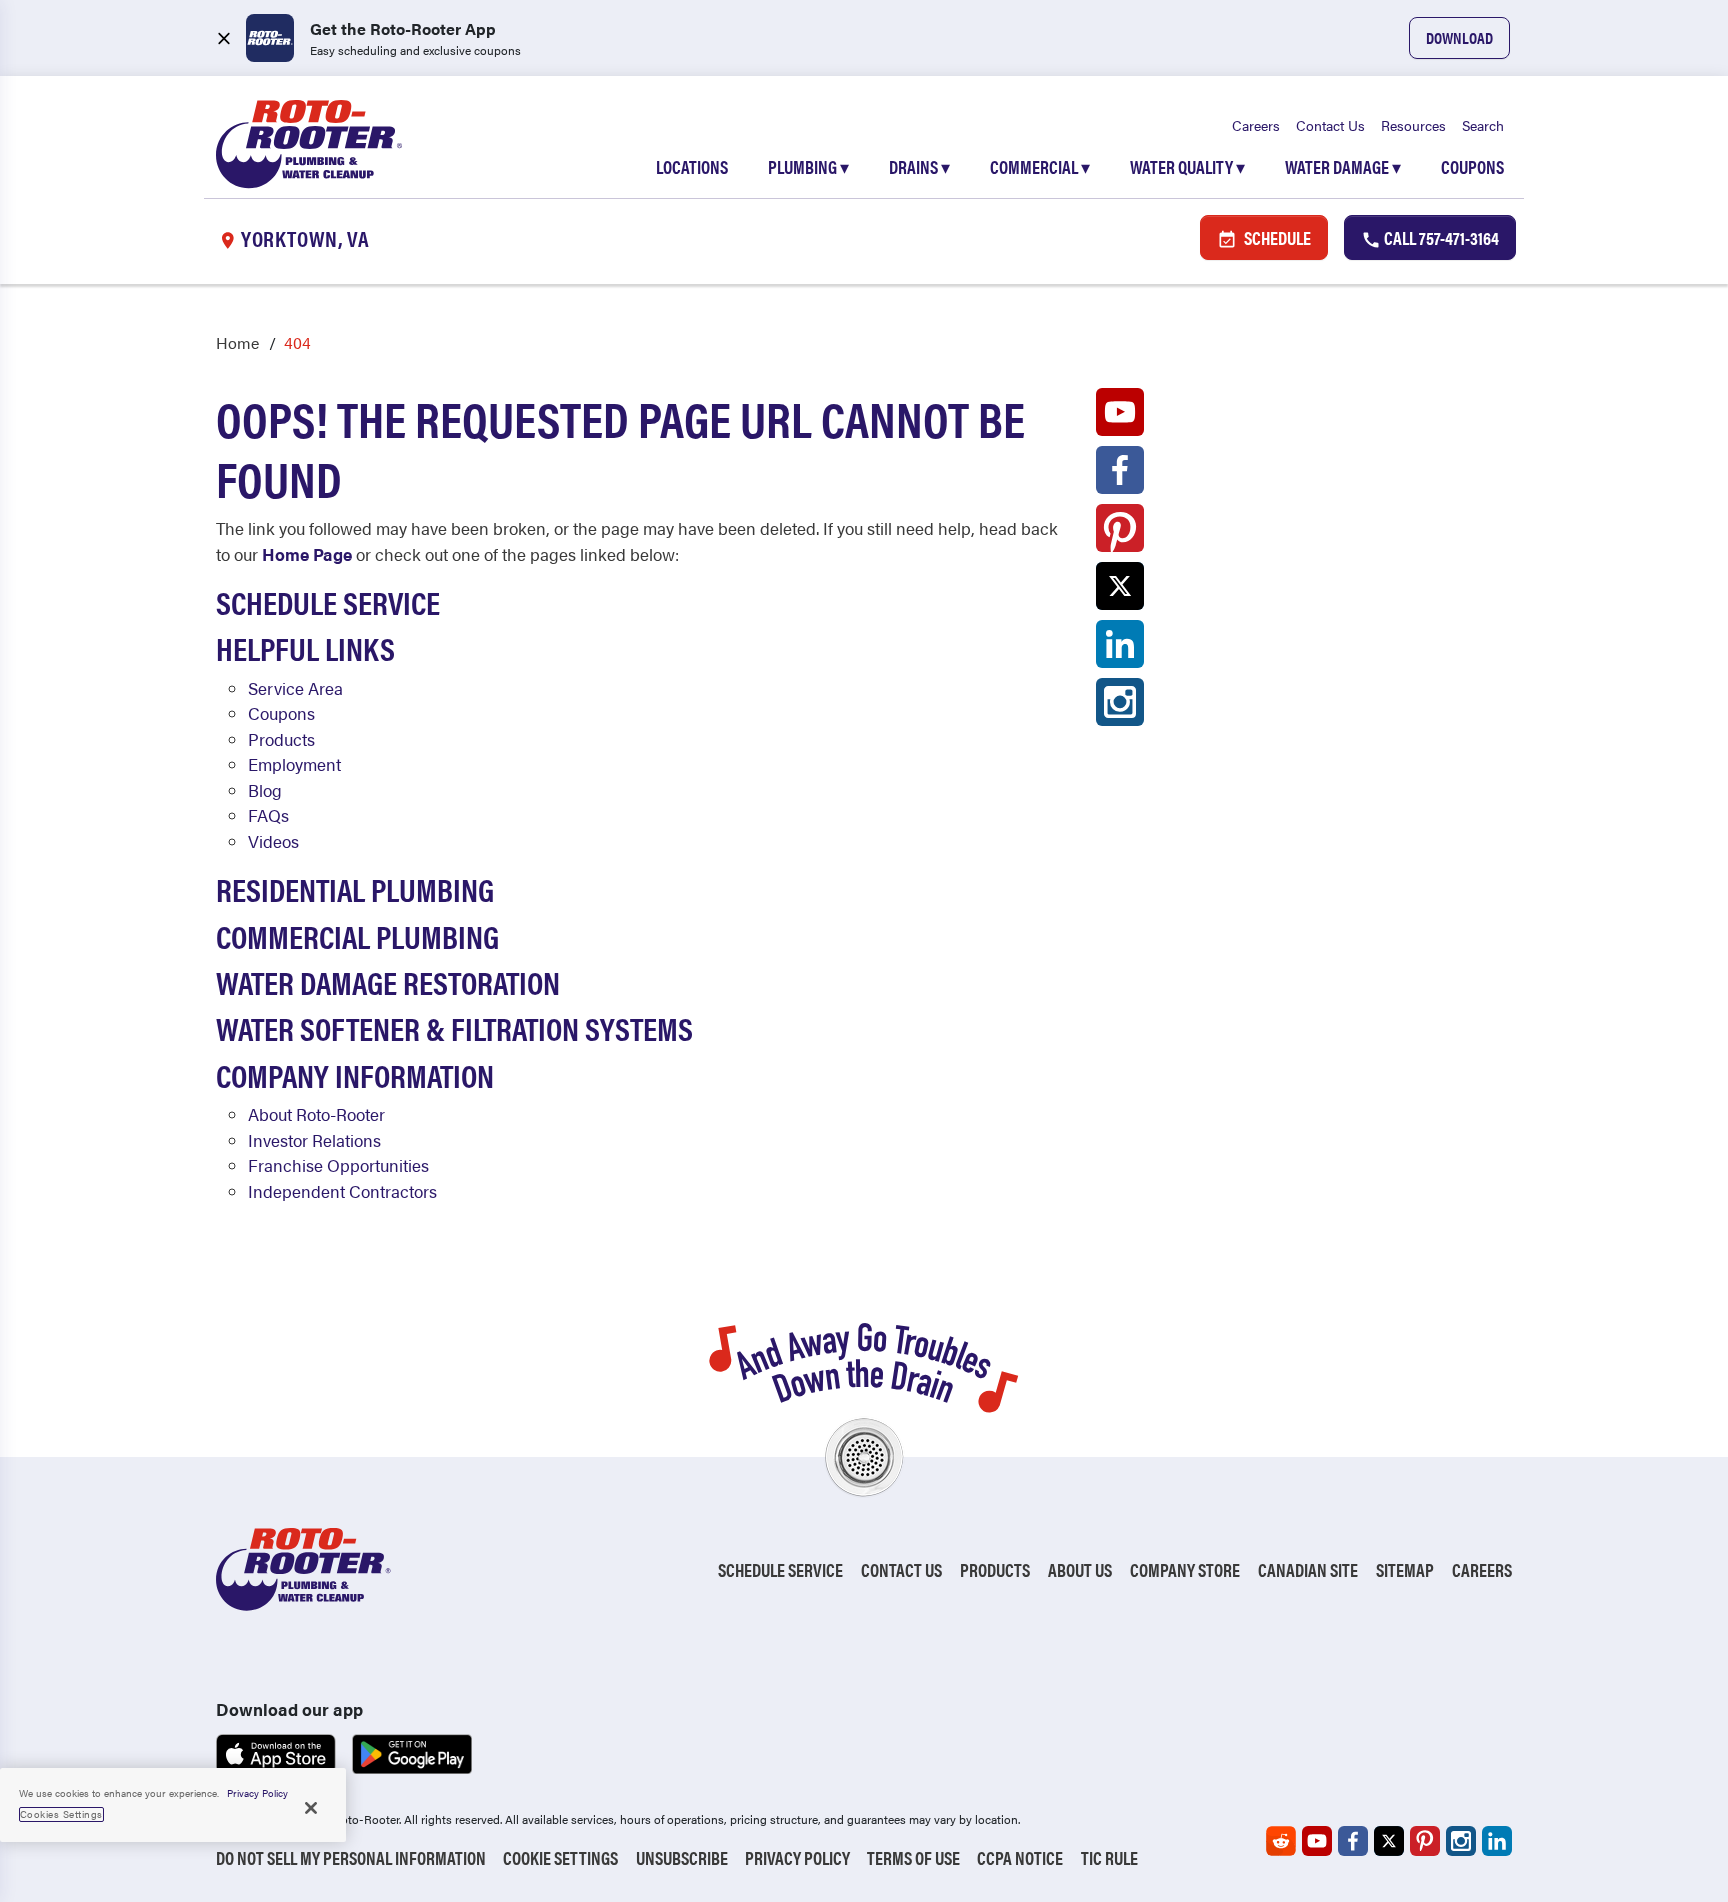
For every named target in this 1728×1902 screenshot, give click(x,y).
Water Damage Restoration (388, 981)
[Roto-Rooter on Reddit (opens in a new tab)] (1281, 1841)
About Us (1080, 1569)
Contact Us (1330, 125)
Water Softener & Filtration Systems (454, 1027)
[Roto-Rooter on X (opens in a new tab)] (1120, 591)
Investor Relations (314, 1140)
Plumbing (808, 166)
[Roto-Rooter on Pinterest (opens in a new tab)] (1120, 533)
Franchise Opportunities (338, 1165)
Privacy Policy (797, 1857)
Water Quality (1187, 166)
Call (1440, 237)
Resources (1413, 125)
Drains (919, 166)
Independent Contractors (342, 1191)
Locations (692, 166)
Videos (273, 841)
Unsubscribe (682, 1857)
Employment (294, 764)
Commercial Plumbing (357, 935)
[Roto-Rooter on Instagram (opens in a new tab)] (1120, 707)
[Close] (311, 1808)
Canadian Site (1308, 1569)
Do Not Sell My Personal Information (351, 1857)
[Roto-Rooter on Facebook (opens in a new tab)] (1120, 475)
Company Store (1185, 1569)
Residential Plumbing (355, 888)
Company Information (355, 1074)
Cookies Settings (61, 1814)
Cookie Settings (560, 1857)
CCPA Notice (1020, 1857)
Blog (265, 790)
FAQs (268, 815)
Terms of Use (913, 1857)
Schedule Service (328, 601)
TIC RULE (1109, 1857)
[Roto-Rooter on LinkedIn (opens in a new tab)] (1120, 649)
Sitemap (1405, 1569)
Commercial (1040, 166)
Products (281, 739)
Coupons (1472, 166)
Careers (1256, 125)
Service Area (295, 688)
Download (1459, 37)
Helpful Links (305, 647)
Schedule (1276, 237)
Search (1483, 125)
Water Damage (1343, 166)
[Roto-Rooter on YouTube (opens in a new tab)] (1120, 417)
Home (237, 342)
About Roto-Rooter (316, 1114)
